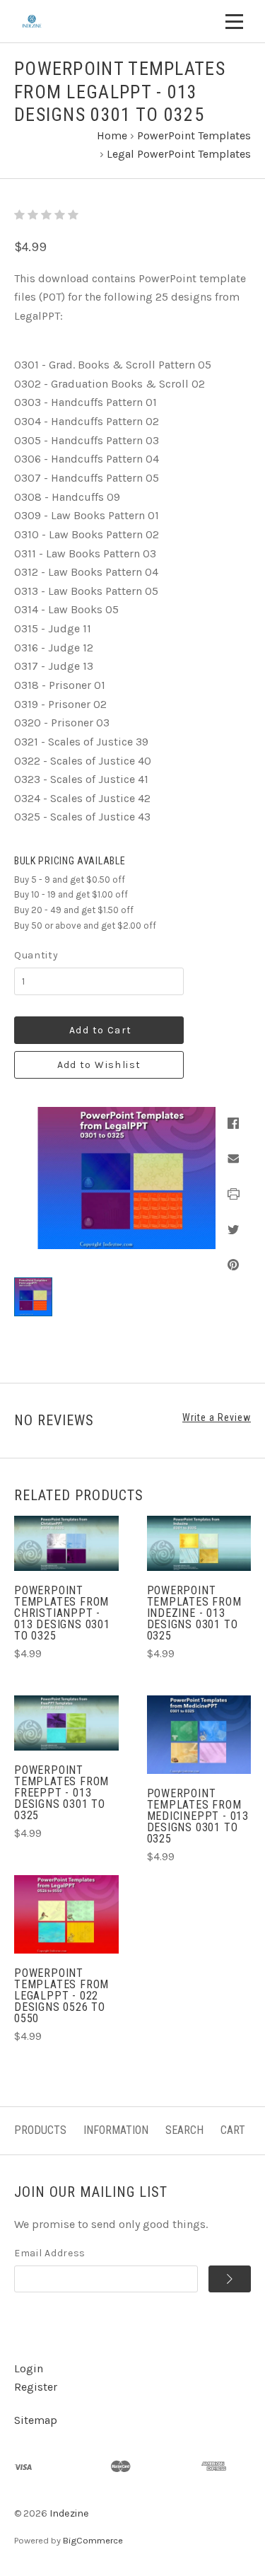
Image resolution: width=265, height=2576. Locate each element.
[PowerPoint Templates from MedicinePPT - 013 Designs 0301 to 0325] (199, 1735)
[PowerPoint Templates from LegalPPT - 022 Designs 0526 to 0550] (66, 1914)
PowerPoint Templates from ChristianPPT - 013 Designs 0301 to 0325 (62, 1613)
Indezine (69, 2513)
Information (116, 2130)
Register (36, 2387)
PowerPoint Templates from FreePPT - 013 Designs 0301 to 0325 (61, 1793)
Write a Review (217, 1417)
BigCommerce (93, 2540)
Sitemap (36, 2420)
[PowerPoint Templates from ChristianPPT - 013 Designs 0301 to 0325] (66, 1543)
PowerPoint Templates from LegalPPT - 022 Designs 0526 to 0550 (61, 1996)
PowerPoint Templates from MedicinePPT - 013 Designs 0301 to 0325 (198, 1816)
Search (184, 2130)
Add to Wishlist (99, 1065)
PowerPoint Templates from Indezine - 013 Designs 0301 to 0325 (194, 1613)
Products (40, 2130)
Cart (233, 2130)
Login (29, 2368)
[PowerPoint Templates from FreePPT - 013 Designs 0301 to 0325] (66, 1723)
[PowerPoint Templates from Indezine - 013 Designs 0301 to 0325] (199, 1543)
